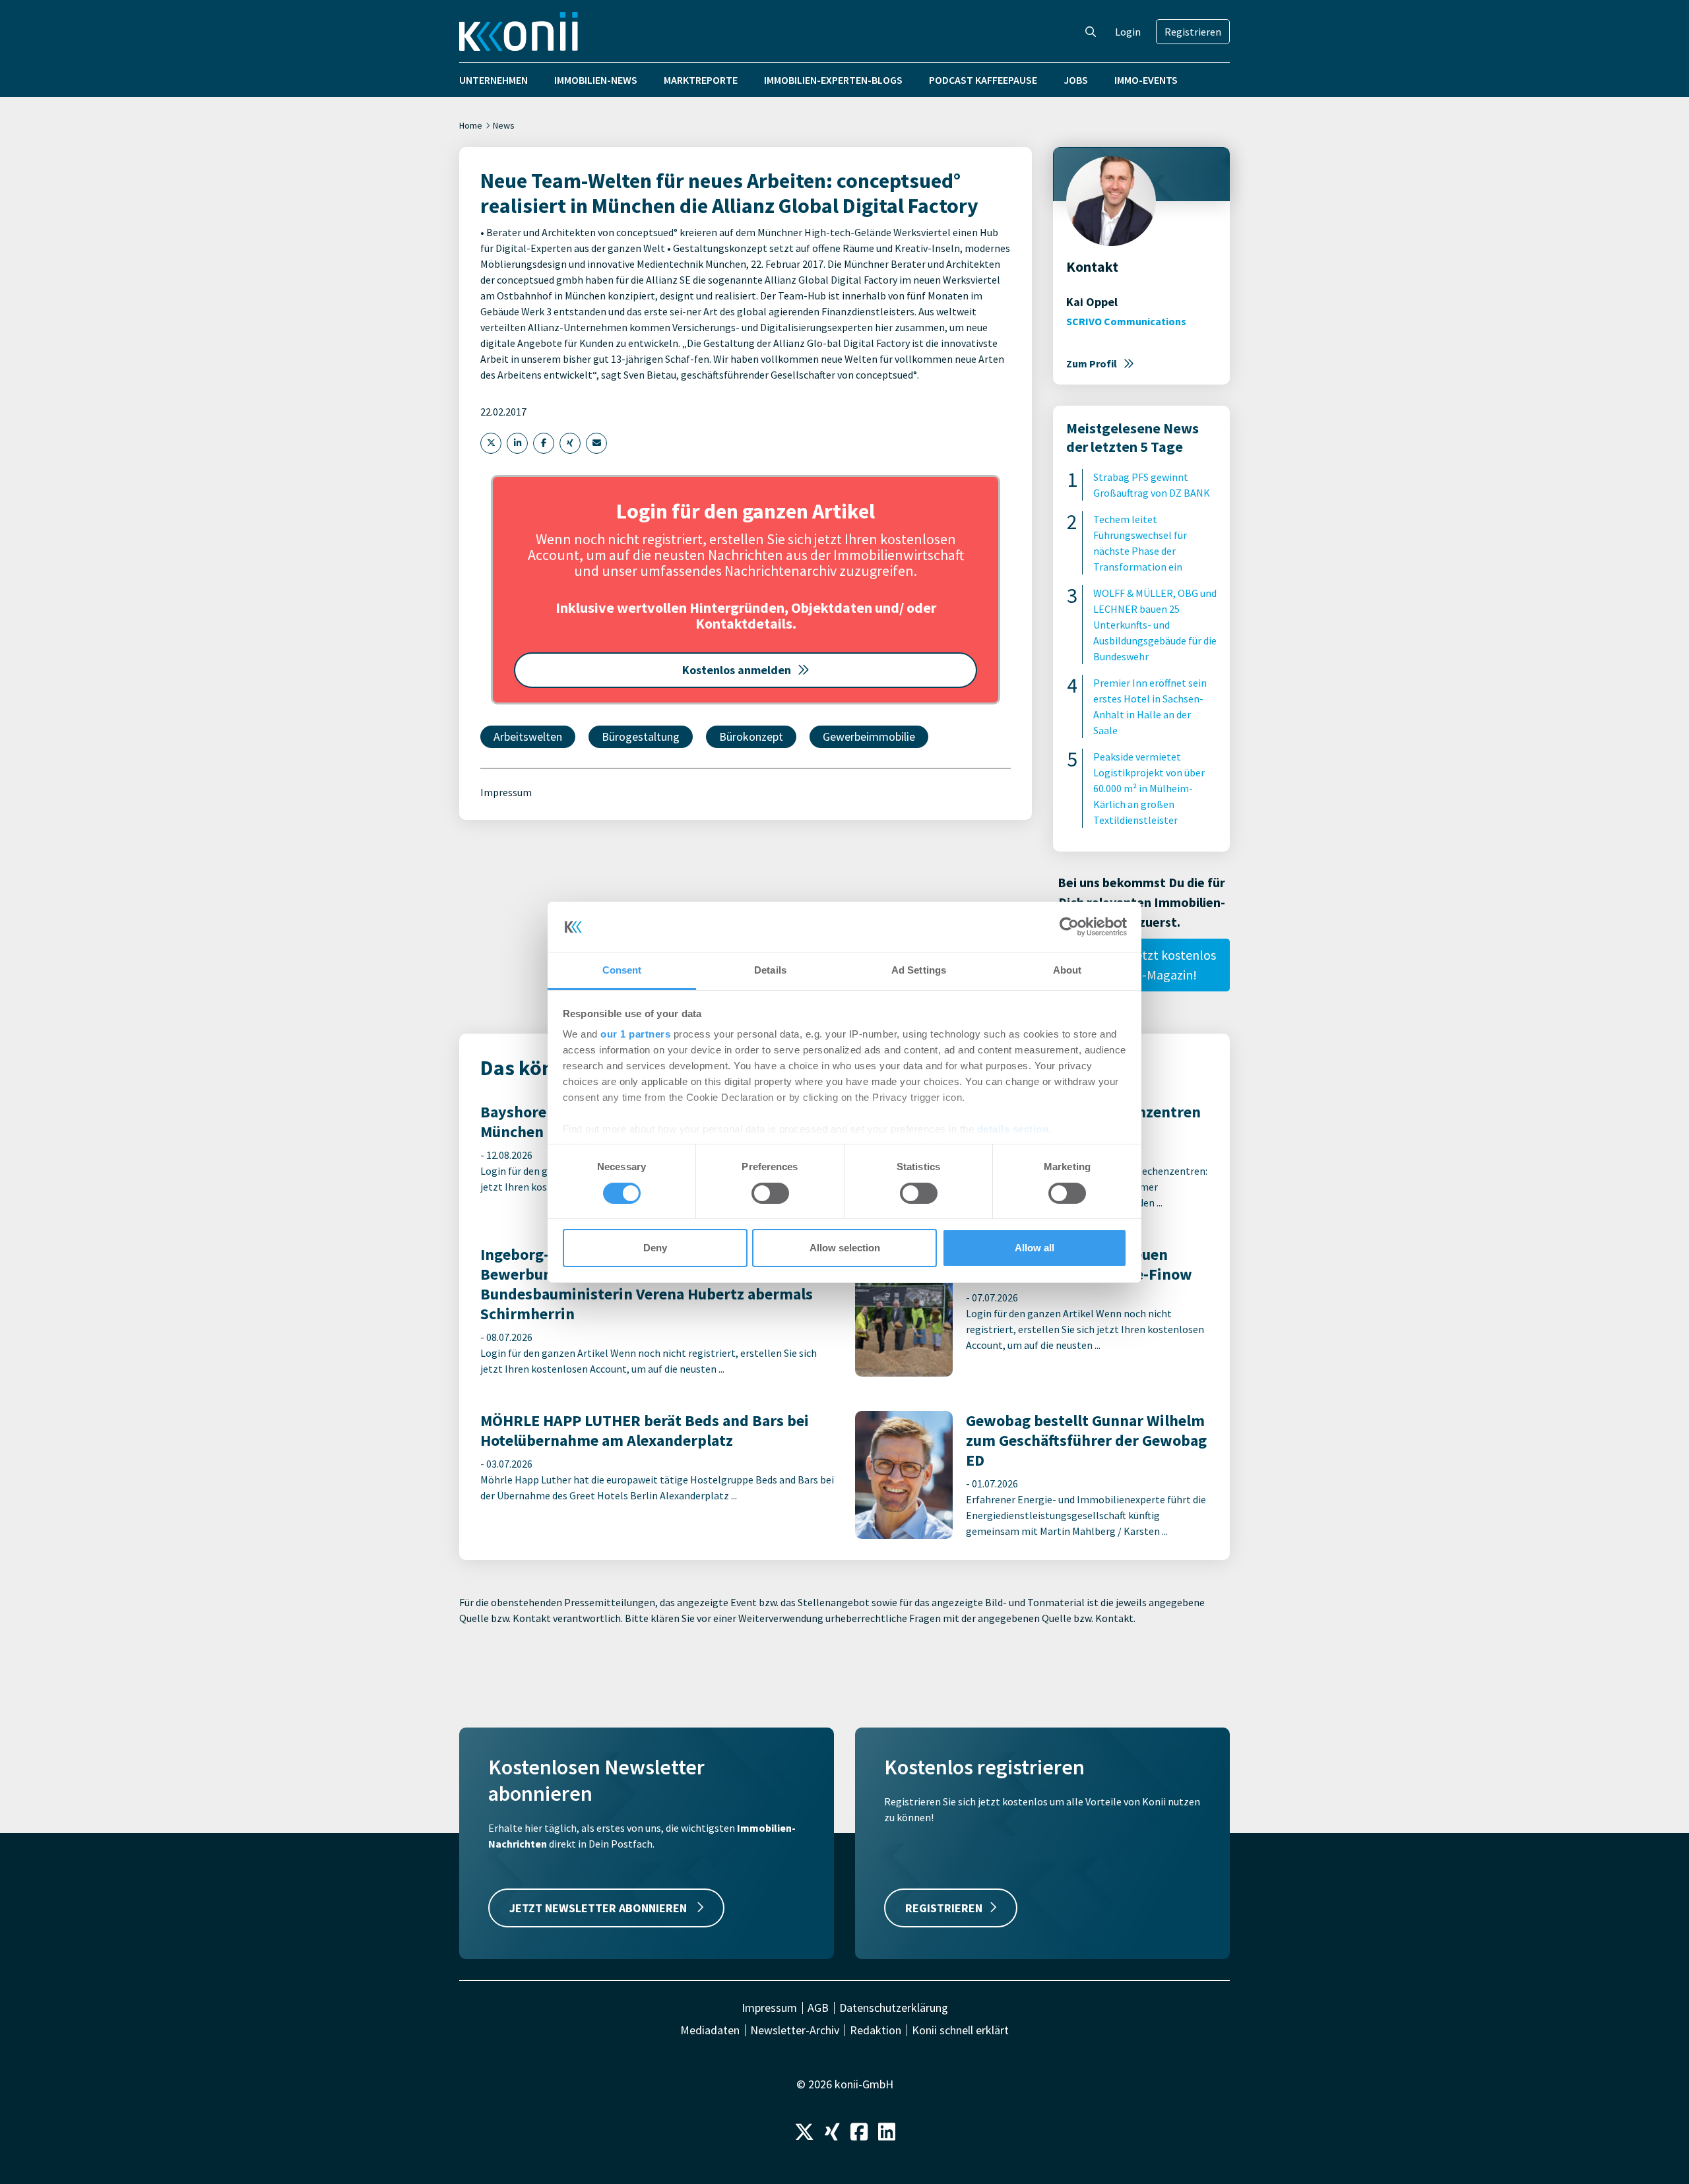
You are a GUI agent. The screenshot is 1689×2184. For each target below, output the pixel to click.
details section (1013, 1129)
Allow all (1035, 1248)
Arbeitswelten (528, 736)
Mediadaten (710, 2030)
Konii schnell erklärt (960, 2030)
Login (1128, 32)
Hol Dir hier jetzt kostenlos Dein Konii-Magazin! (1142, 965)
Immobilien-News (596, 80)
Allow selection (845, 1248)
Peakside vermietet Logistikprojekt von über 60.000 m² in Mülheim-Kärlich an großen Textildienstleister (1149, 788)
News (504, 125)
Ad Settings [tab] (919, 970)
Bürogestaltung (641, 736)
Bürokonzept (751, 736)
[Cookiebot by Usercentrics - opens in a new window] (1069, 927)
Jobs (1076, 80)
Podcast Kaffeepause (983, 80)
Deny (655, 1248)
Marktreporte (701, 80)
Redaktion (876, 2030)
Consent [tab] (622, 970)
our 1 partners (635, 1034)
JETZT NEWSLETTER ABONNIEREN (599, 1908)
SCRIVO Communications (1126, 321)
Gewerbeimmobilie (869, 736)
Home (471, 125)
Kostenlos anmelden (737, 670)
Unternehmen (494, 80)
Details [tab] (770, 970)
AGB (818, 2008)
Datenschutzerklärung (894, 2008)
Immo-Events (1146, 80)
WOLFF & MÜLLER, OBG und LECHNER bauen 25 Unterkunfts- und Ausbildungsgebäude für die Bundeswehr (1155, 625)
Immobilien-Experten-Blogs (833, 80)
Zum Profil (1092, 363)
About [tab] (1068, 970)
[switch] (770, 1193)
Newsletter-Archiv (795, 2030)
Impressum (506, 792)
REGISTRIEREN (944, 1908)
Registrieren (1193, 32)
